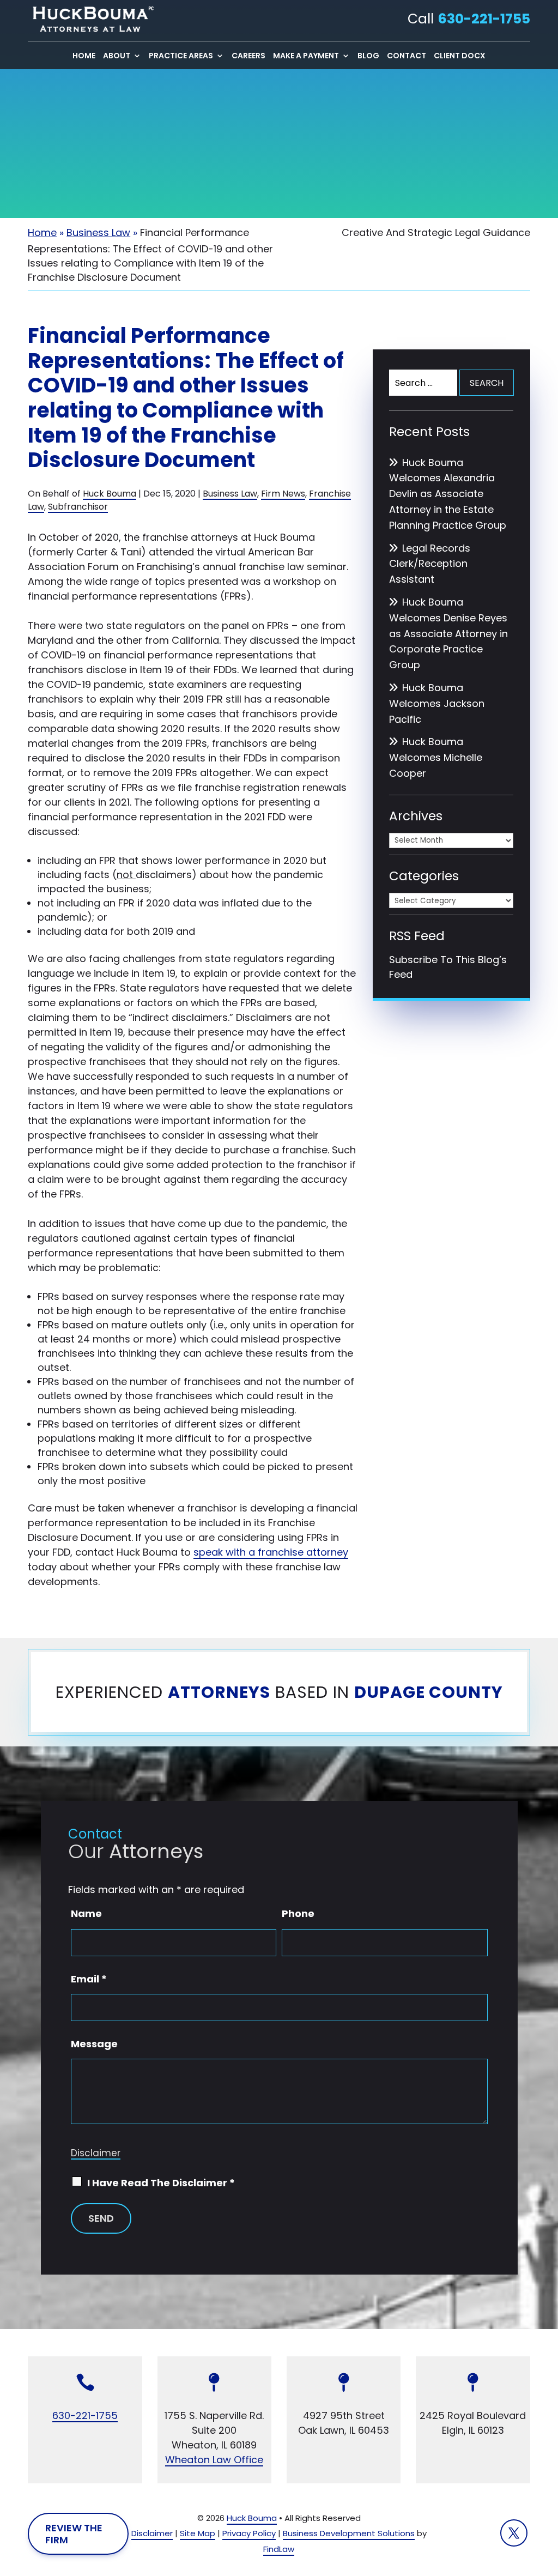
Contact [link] (407, 56)
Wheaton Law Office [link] (214, 2460)
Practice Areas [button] (181, 56)
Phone (298, 1913)
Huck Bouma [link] (110, 494)
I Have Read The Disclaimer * (161, 2183)
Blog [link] (368, 56)
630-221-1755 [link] (484, 19)
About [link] (117, 56)
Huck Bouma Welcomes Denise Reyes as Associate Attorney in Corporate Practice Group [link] (448, 633)
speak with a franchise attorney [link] (271, 1552)
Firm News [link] (283, 494)
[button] (514, 2533)
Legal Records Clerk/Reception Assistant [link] (430, 564)
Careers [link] (248, 56)
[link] (90, 19)
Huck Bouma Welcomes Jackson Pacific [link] (437, 703)
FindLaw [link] (279, 2549)
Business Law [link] (230, 494)
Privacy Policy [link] (249, 2533)
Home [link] (84, 56)
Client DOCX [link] (460, 56)
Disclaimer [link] (152, 2533)
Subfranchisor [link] (78, 507)
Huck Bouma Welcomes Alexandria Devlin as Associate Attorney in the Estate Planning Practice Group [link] (448, 494)
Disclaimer (96, 2153)
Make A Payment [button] (306, 56)
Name (86, 1913)
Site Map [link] (198, 2533)
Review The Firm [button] (74, 2534)
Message (94, 2044)
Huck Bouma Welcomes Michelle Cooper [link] (436, 757)
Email (89, 1979)
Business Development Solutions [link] (349, 2533)
